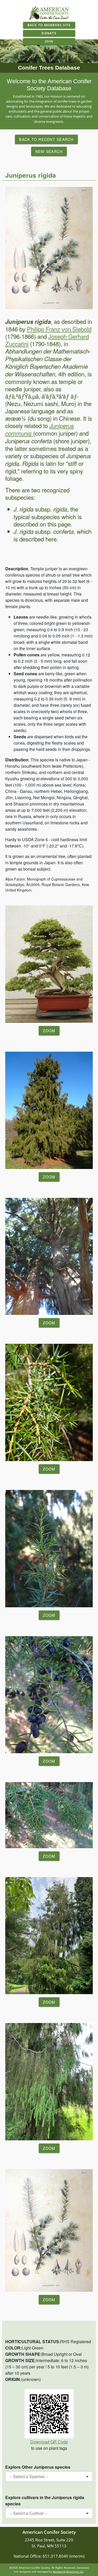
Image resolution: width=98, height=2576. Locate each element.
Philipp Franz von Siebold (59, 329)
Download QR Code (49, 2442)
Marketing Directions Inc (68, 2572)
